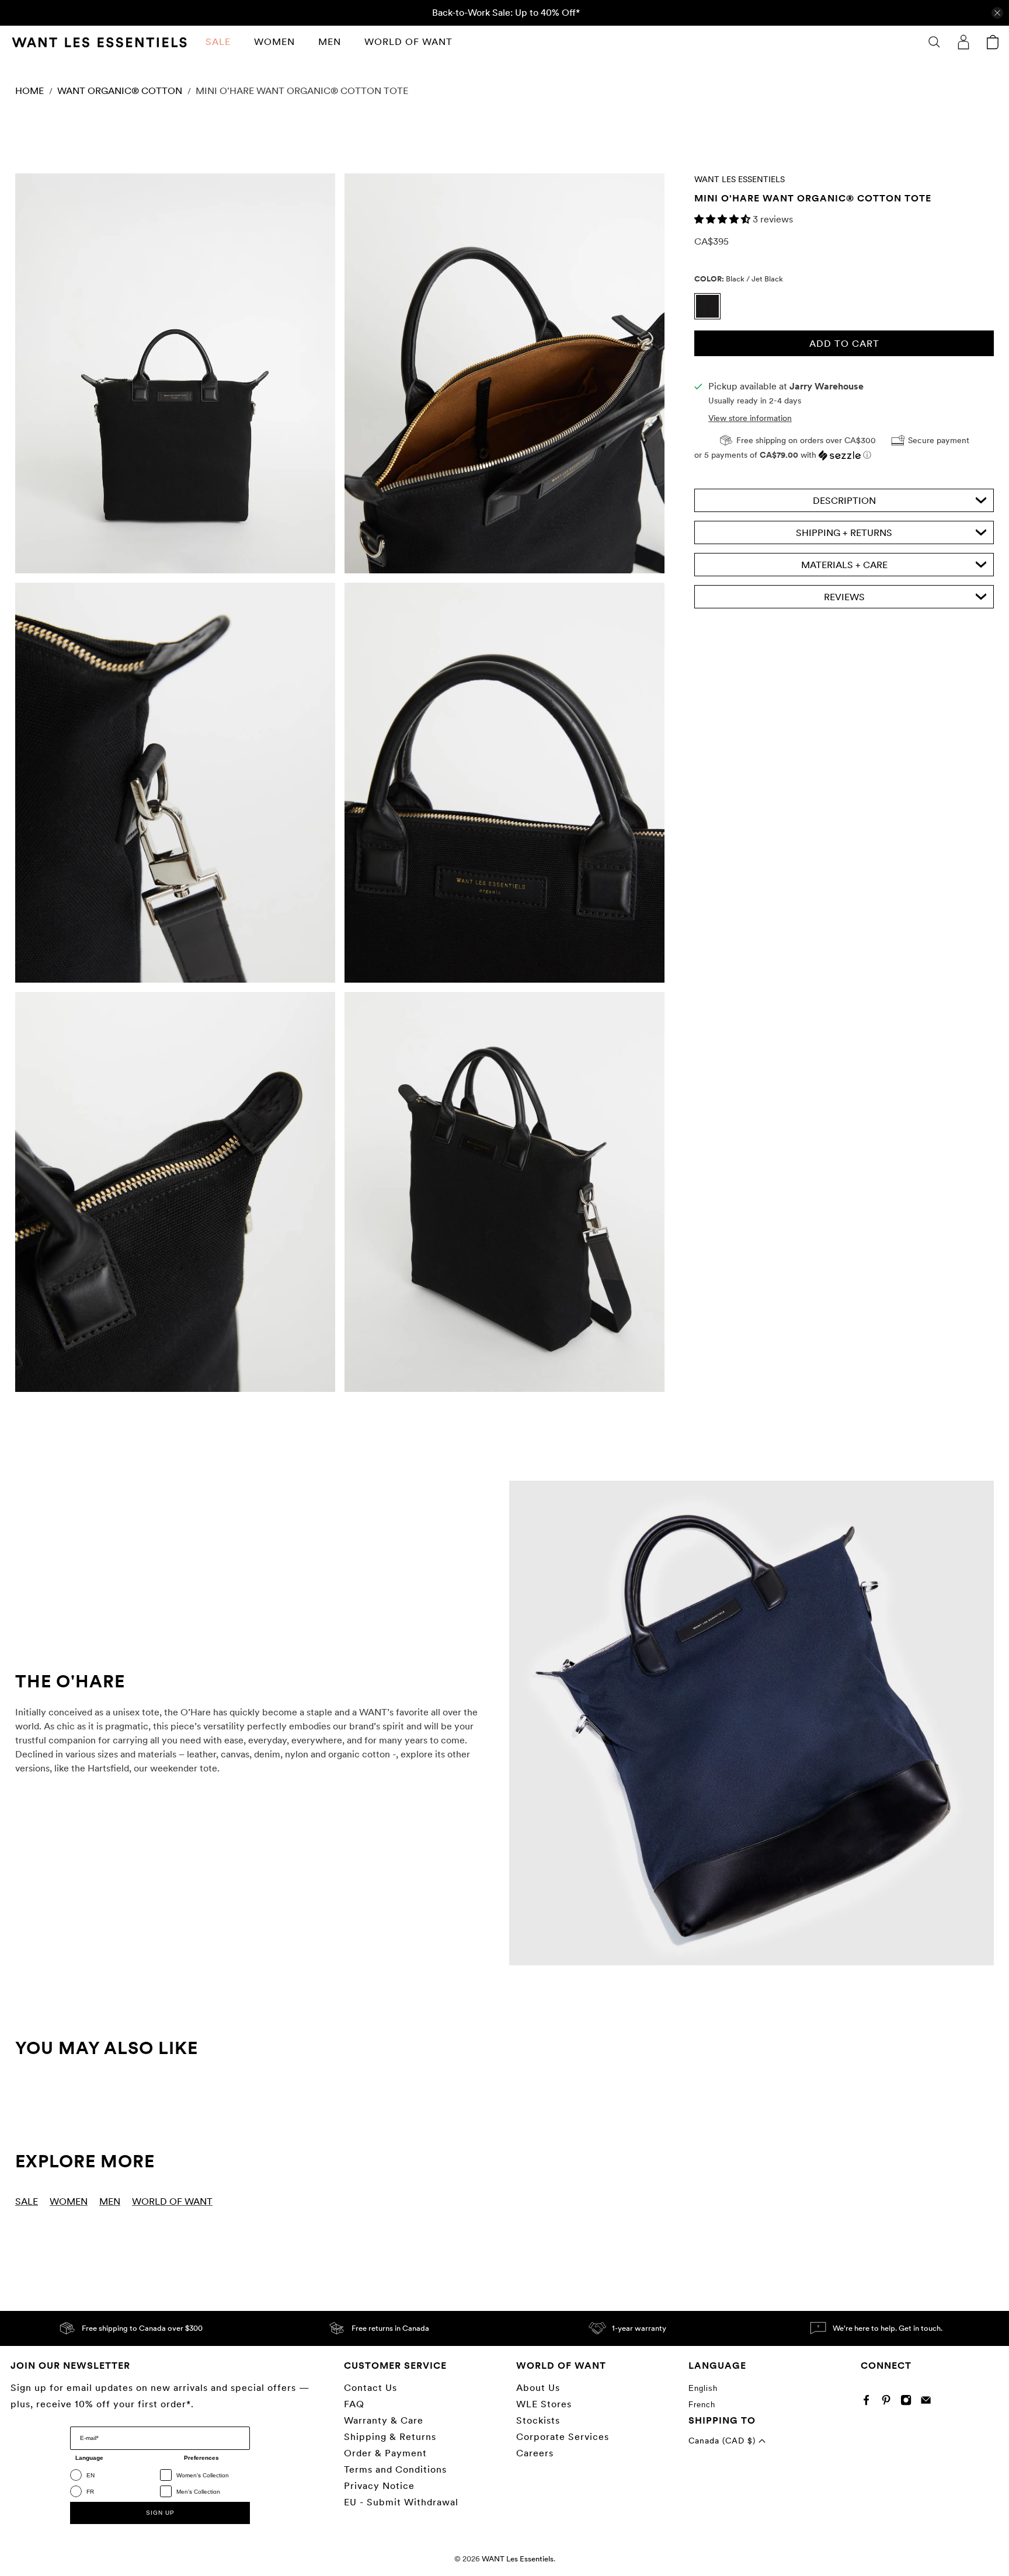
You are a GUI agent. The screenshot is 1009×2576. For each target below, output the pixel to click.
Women (274, 42)
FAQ (354, 2404)
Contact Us (370, 2388)
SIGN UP (160, 2513)
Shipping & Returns (390, 2437)
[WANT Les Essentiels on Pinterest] (889, 2402)
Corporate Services (563, 2437)
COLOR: (739, 278)
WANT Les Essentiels (740, 179)
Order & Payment (385, 2453)
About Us (538, 2388)
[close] (997, 13)
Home (29, 91)
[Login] (963, 42)
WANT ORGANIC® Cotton (120, 91)
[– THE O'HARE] (751, 1723)
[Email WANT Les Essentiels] (929, 2402)
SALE (218, 42)
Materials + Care (844, 565)
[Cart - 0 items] (993, 42)
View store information (750, 418)
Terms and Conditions (395, 2469)
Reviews (844, 597)
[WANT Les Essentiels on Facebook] (869, 2402)
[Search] (934, 42)
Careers (535, 2453)
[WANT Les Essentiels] (99, 42)
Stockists (538, 2420)
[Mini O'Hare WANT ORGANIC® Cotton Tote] (175, 373)
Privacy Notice (379, 2486)
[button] (723, 219)
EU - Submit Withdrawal (401, 2502)
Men (330, 42)
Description (844, 501)
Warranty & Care (384, 2420)
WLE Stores (544, 2404)
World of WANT (408, 42)
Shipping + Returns (844, 533)
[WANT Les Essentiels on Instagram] (909, 2402)
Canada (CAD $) (723, 2441)
